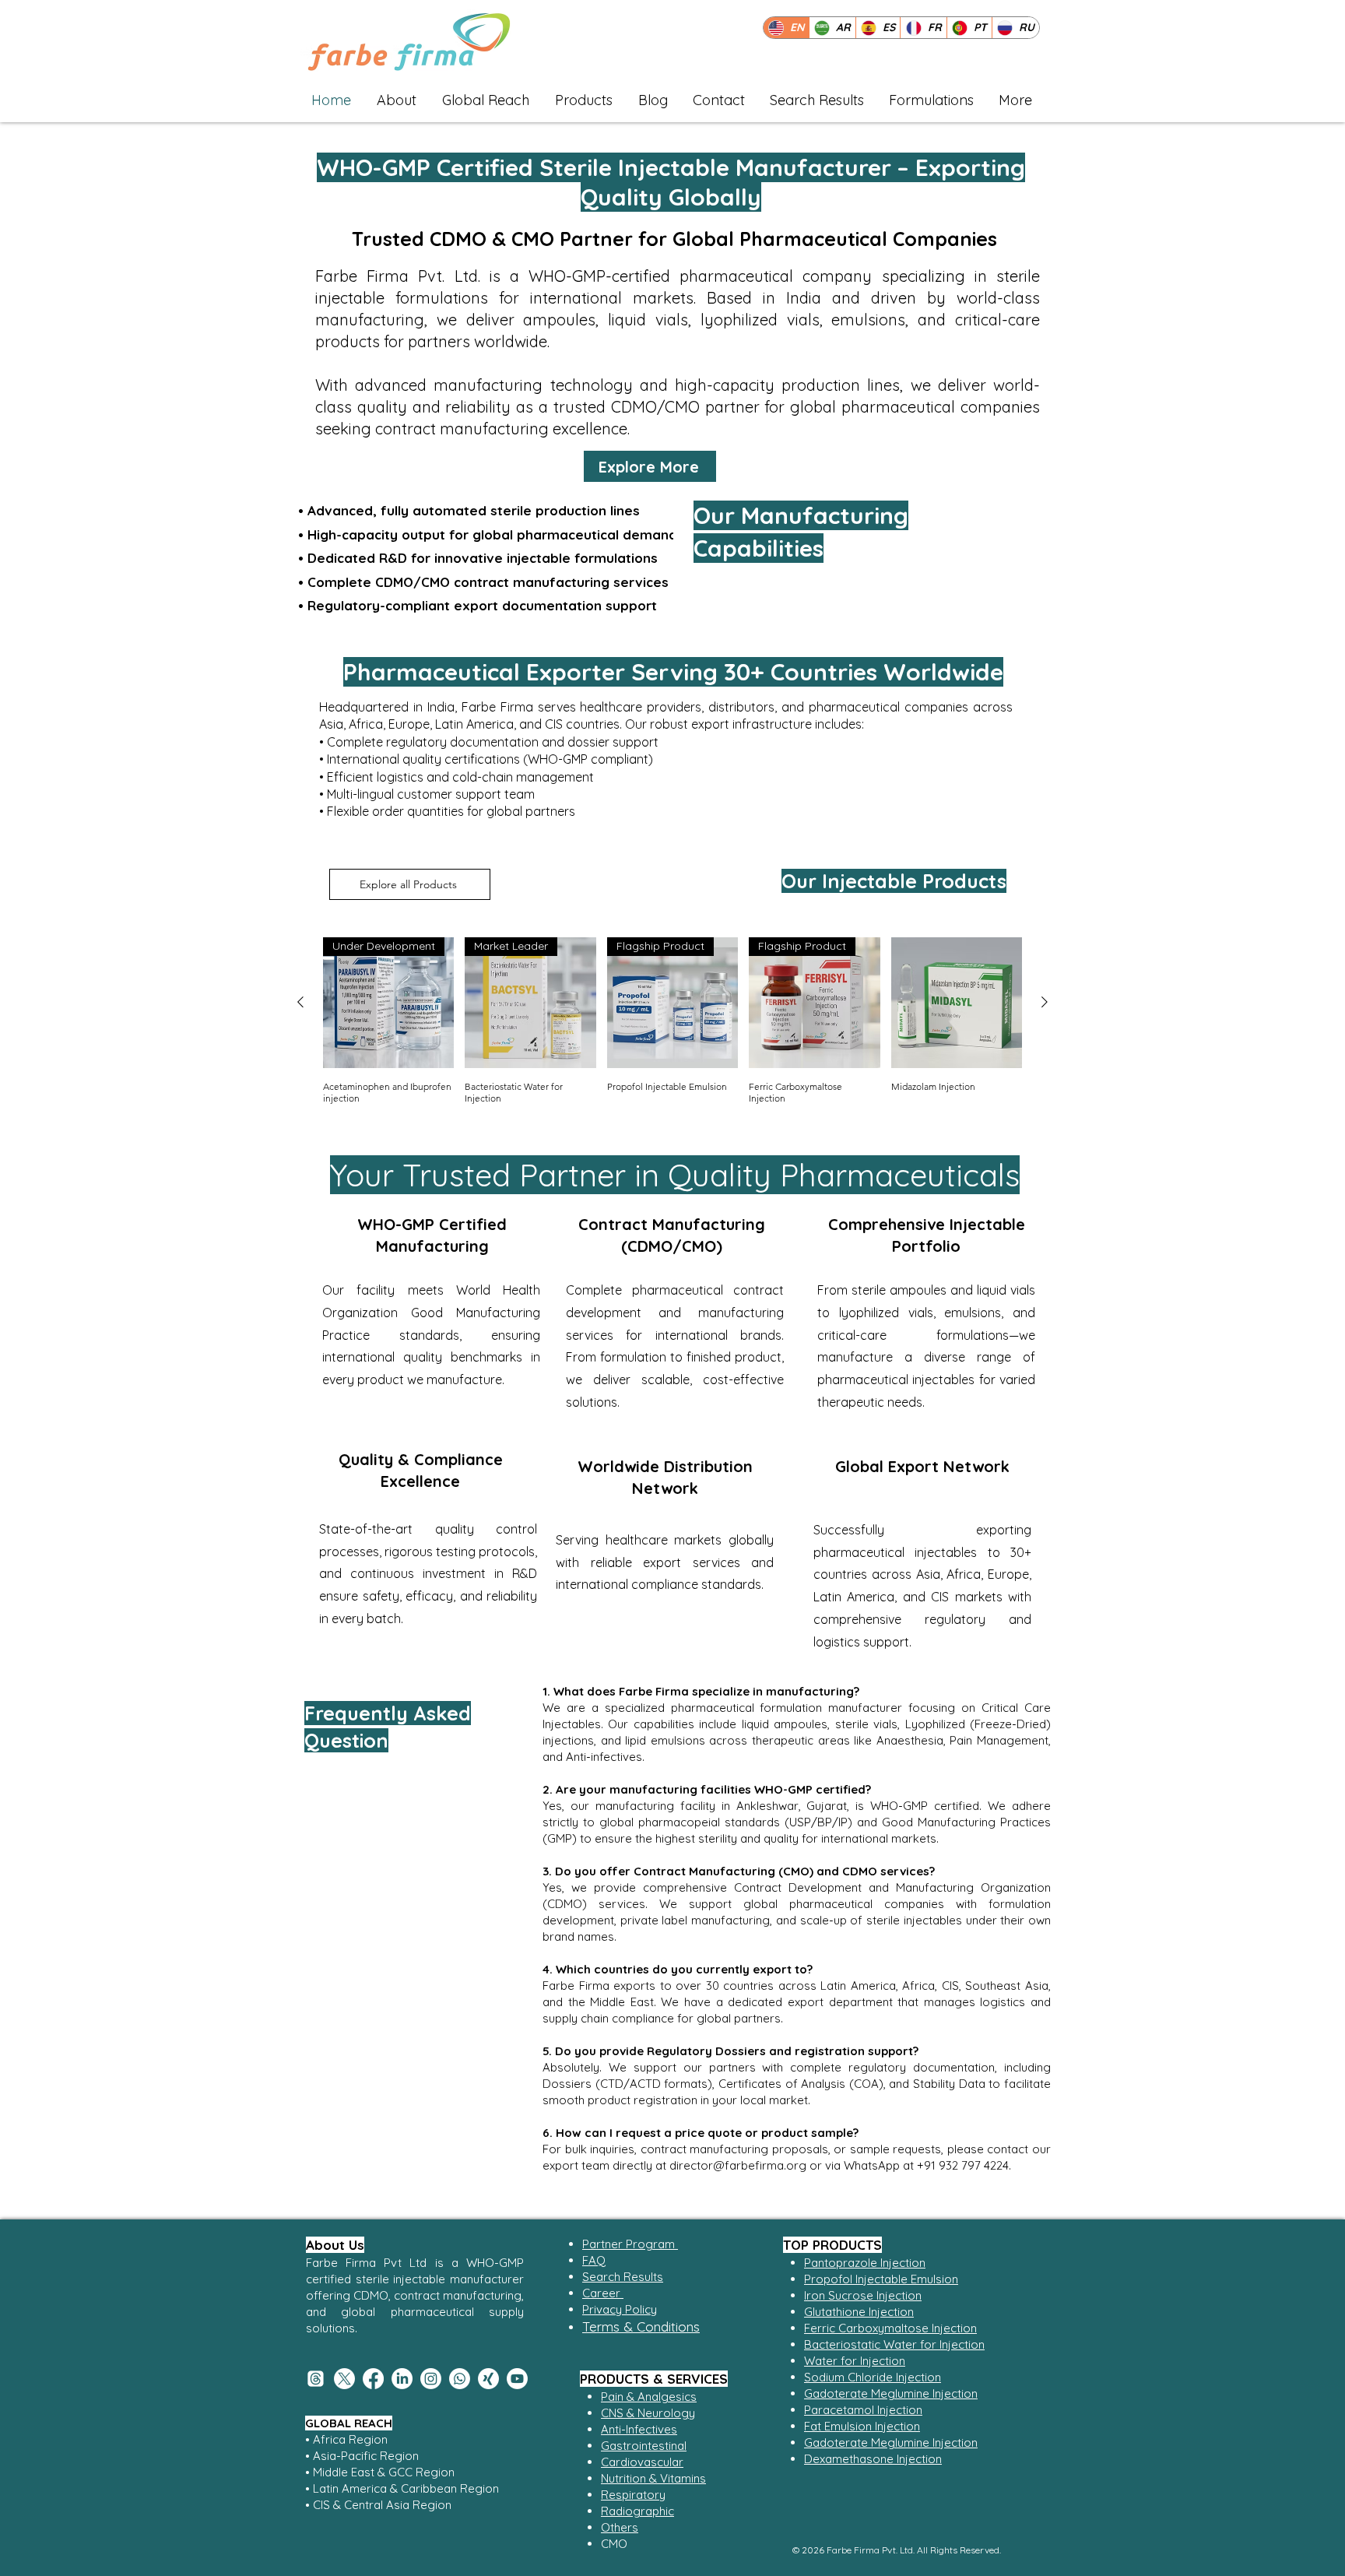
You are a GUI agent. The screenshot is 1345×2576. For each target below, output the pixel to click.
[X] (344, 2379)
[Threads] (316, 2379)
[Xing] (488, 2379)
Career (603, 2293)
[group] (672, 1021)
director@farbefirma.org (738, 2165)
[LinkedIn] (402, 2379)
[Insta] (431, 2379)
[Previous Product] (300, 1002)
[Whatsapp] (460, 2379)
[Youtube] (517, 2379)
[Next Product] (1045, 1002)
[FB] (373, 2379)
